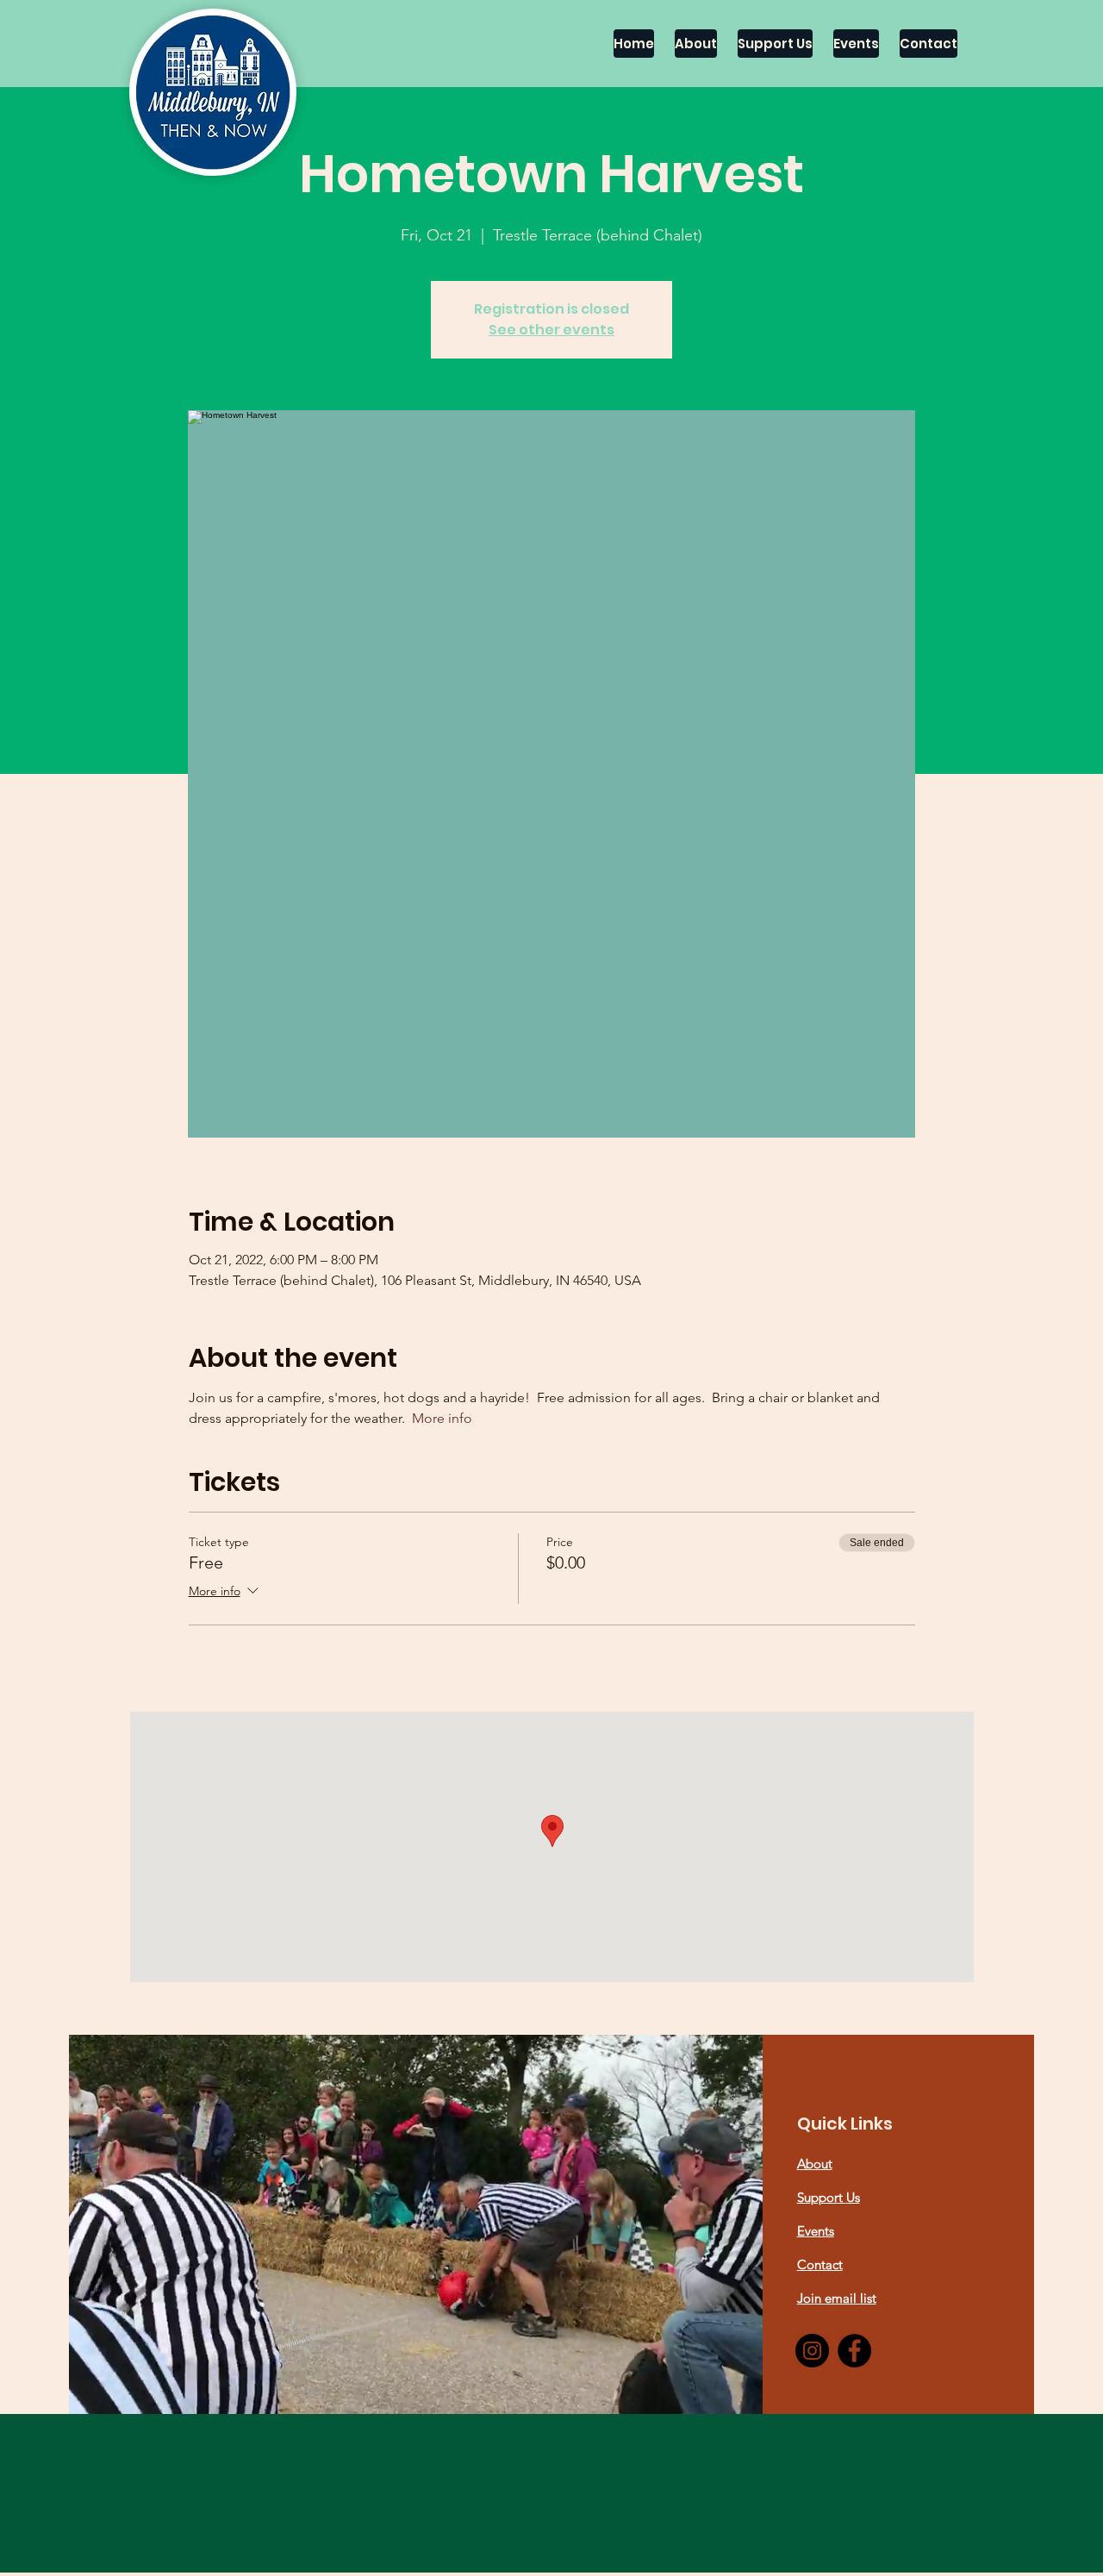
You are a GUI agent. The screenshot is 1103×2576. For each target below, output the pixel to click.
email (842, 2298)
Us (853, 2197)
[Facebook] (854, 2351)
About (815, 2164)
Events (816, 2231)
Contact (820, 2264)
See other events (551, 330)
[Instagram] (812, 2351)
